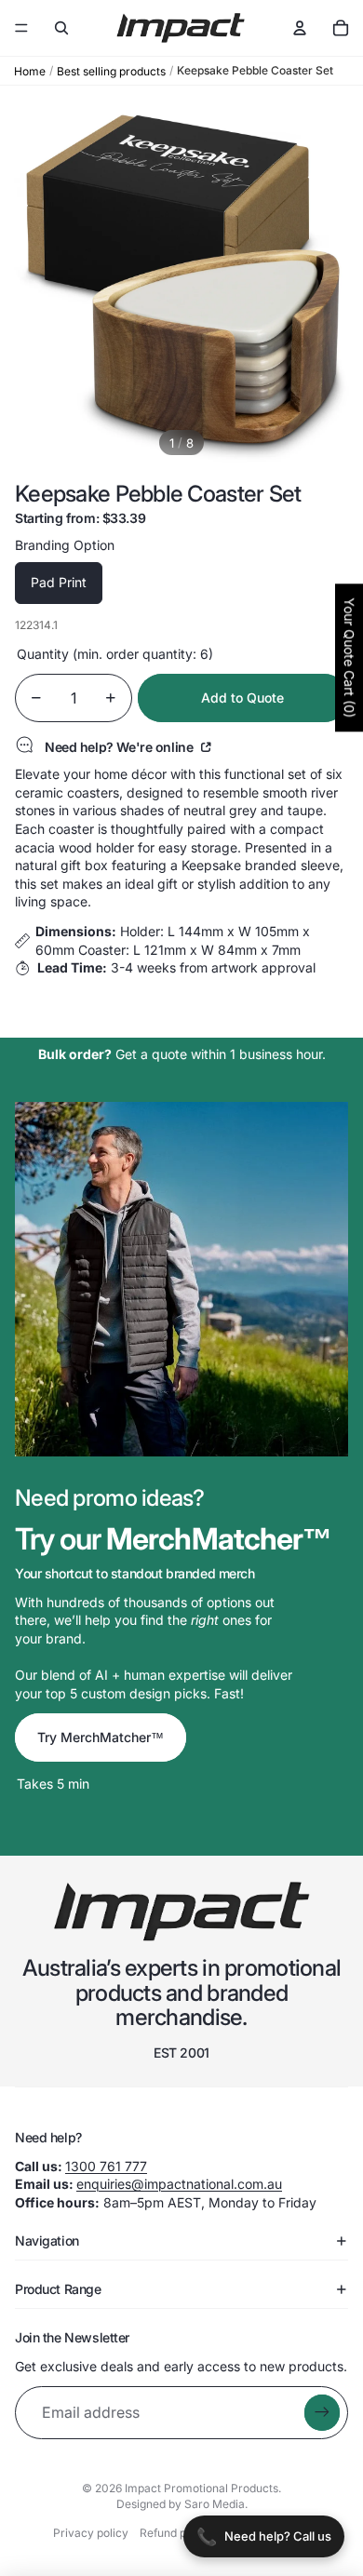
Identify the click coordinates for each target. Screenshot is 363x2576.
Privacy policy (91, 2533)
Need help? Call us (264, 2536)
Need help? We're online (121, 746)
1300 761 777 (106, 2166)
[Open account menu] (300, 28)
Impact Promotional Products (202, 2488)
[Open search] (61, 28)
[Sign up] (322, 2412)
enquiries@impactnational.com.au (179, 2184)
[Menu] (21, 28)
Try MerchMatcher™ (101, 1737)
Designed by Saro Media (181, 2504)
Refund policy (175, 2533)
